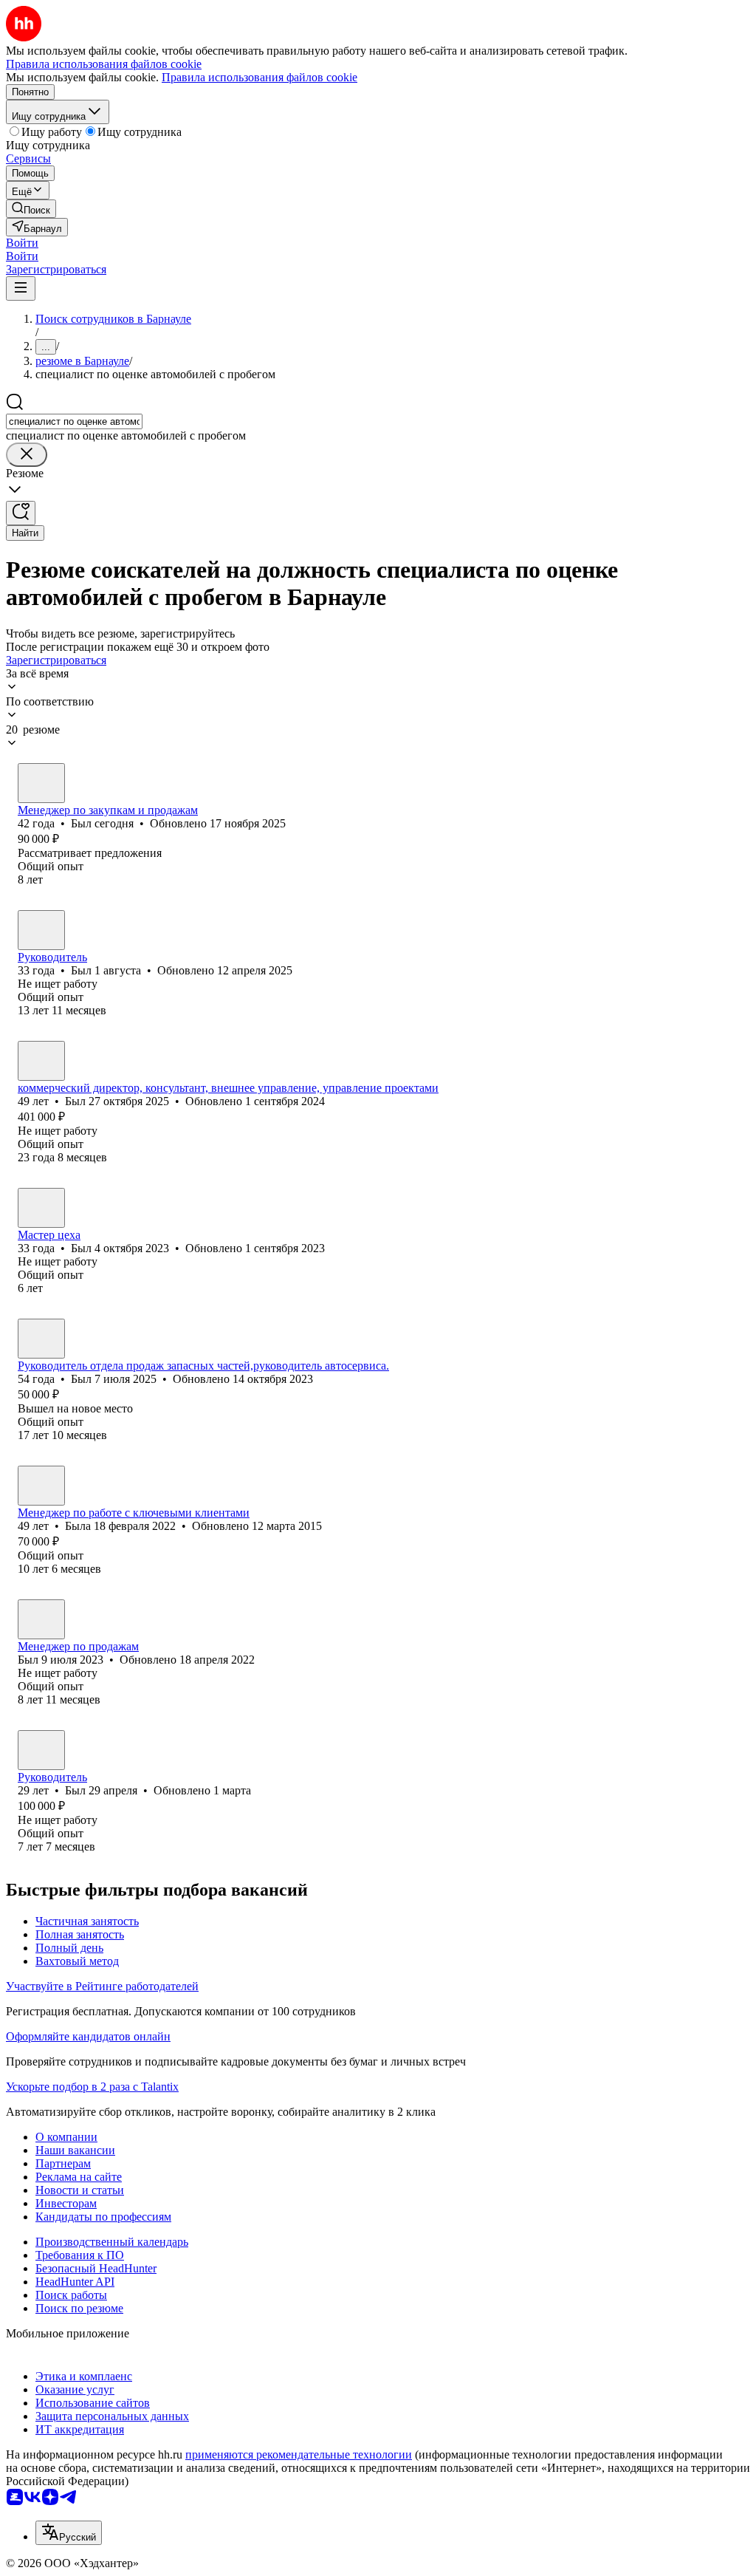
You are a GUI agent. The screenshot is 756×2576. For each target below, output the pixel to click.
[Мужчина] (41, 783)
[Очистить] (27, 455)
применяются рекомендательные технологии (299, 2454)
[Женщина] (41, 1486)
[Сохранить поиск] (21, 513)
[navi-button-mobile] (21, 288)
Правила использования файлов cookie (260, 77)
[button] (22, 243)
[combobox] (74, 421)
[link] (31, 209)
